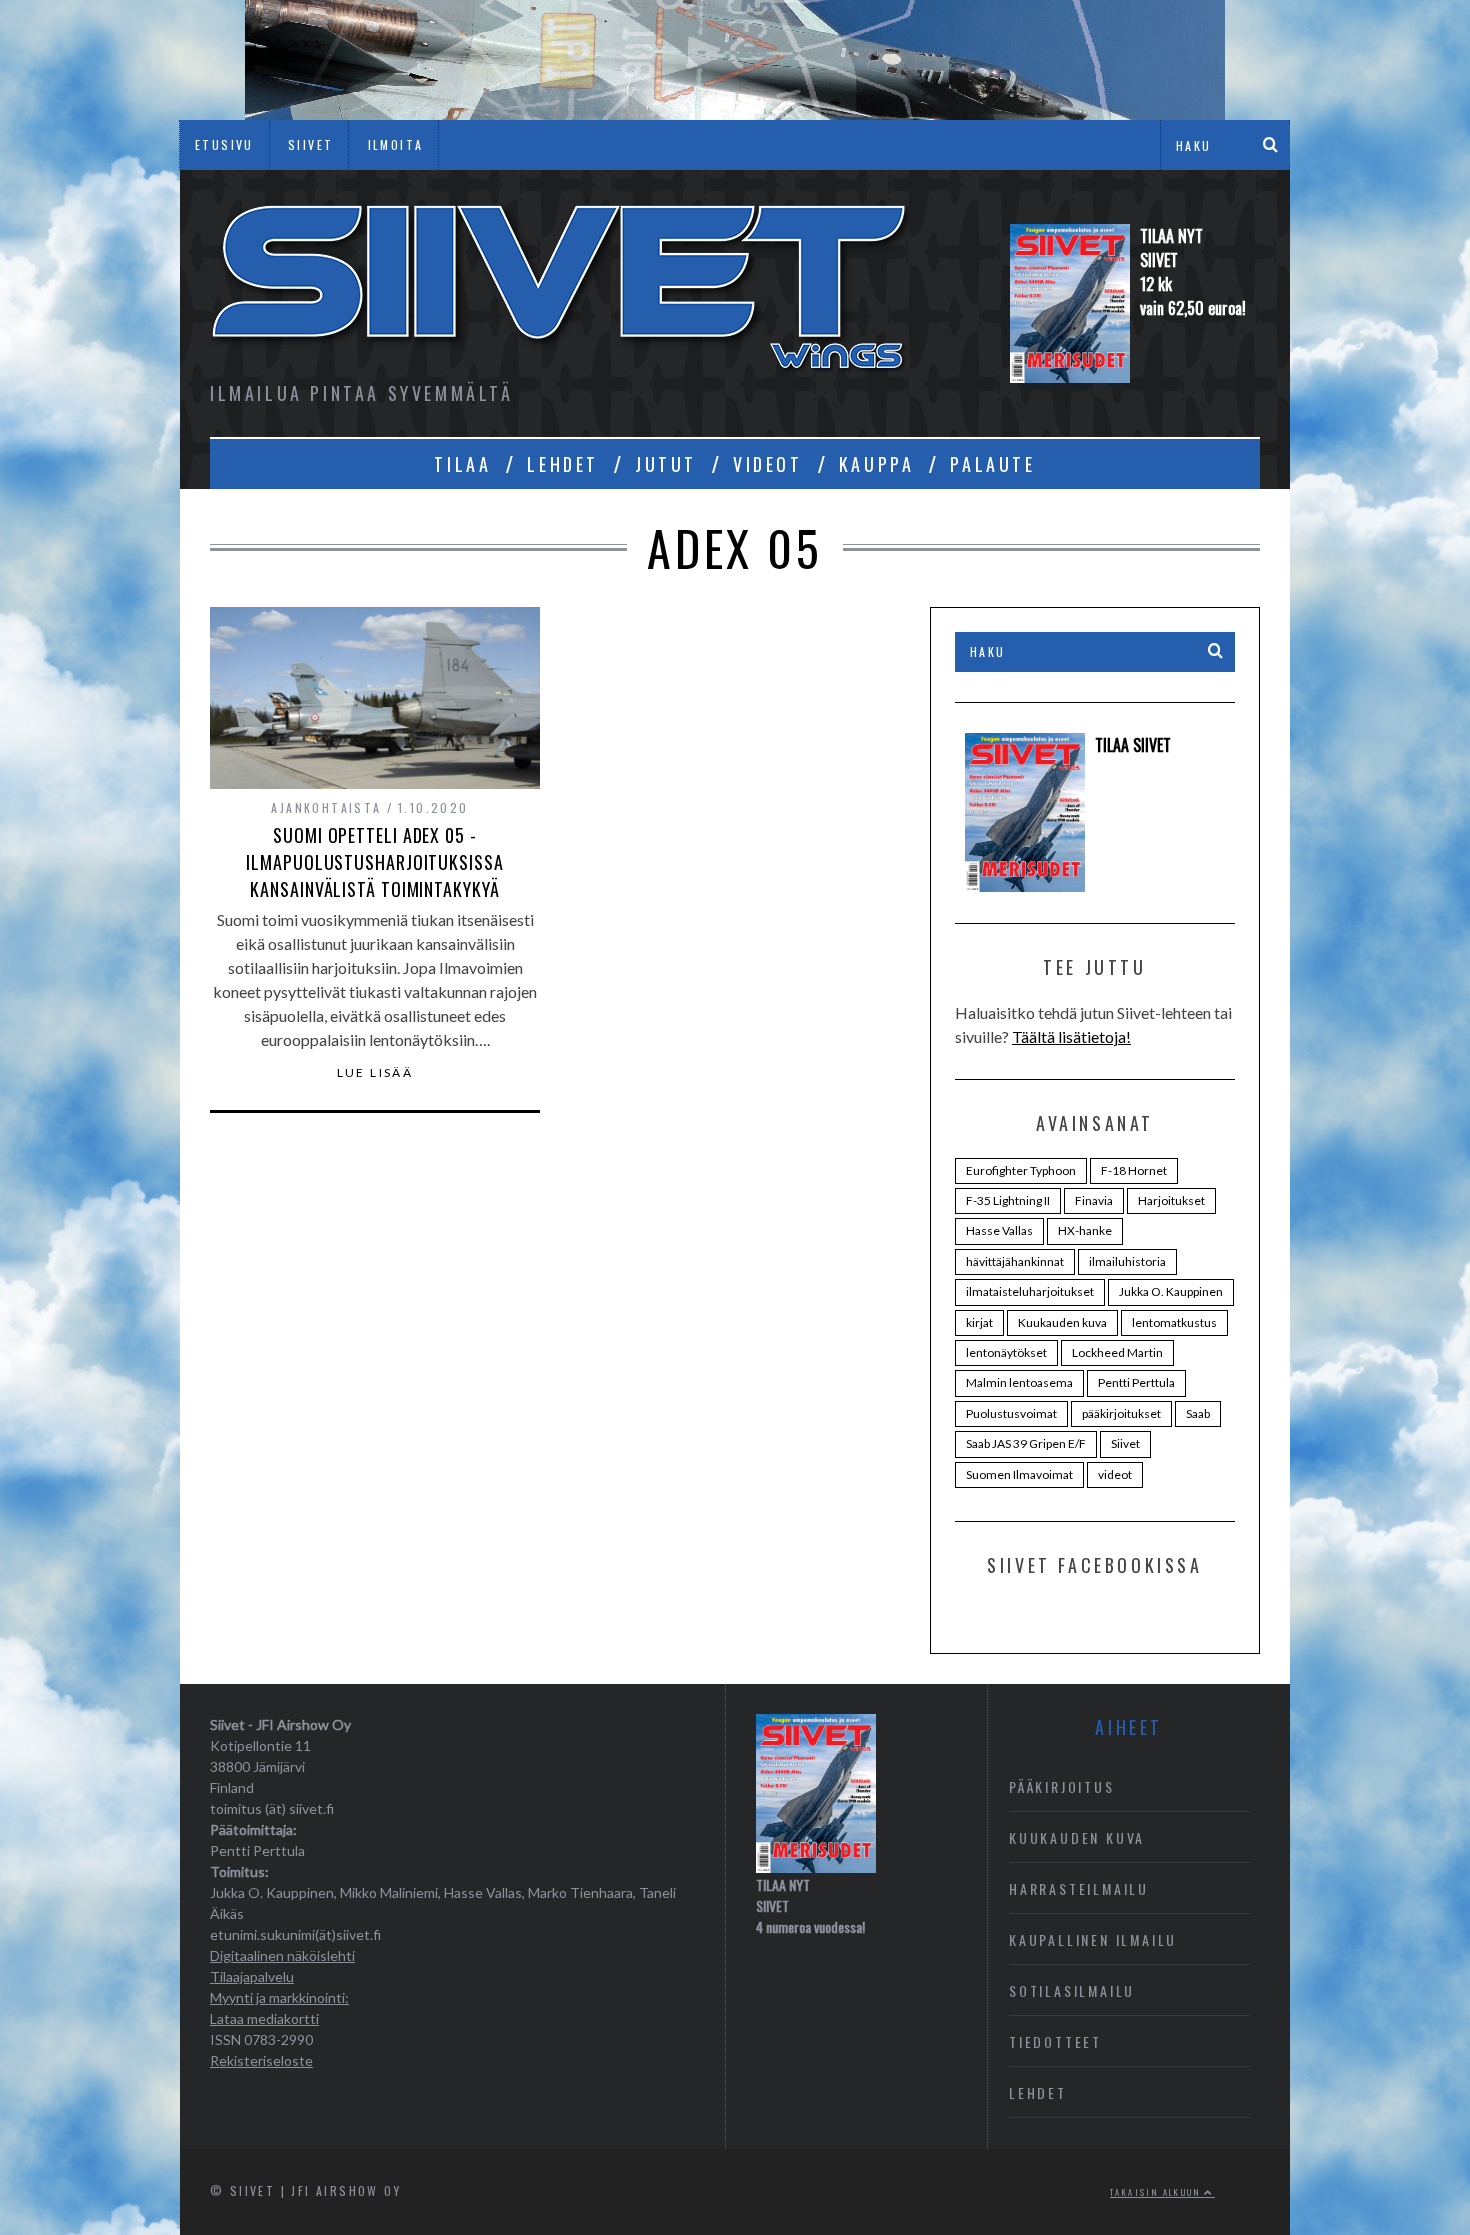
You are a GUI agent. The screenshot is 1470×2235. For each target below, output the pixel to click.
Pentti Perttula (1136, 1382)
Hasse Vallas (999, 1230)
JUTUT (666, 464)
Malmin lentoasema (1019, 1382)
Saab (1198, 1413)
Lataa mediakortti (264, 2018)
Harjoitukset (1171, 1200)
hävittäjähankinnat (1015, 1261)
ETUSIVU (224, 144)
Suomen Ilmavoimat (1019, 1474)
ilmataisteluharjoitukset (1030, 1291)
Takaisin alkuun (1157, 2192)
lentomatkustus (1174, 1322)
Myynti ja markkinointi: (279, 1997)
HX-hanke (1085, 1230)
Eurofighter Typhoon (1021, 1170)
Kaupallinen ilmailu (1093, 1939)
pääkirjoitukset (1121, 1413)
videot (1115, 1474)
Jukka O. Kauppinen (1171, 1291)
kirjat (979, 1322)
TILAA (462, 464)
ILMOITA (396, 144)
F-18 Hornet (1134, 1170)
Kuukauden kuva (1062, 1322)
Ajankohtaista (326, 807)
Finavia (1094, 1200)
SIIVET (310, 144)
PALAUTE (992, 464)
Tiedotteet (1055, 2041)
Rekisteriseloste (261, 2060)
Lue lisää (375, 1073)
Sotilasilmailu (1072, 1990)
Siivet (1125, 1443)
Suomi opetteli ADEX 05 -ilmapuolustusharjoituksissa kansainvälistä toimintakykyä (374, 862)
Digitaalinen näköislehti (282, 1955)
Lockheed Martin (1117, 1352)
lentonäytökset (1006, 1352)
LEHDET (563, 464)
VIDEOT (768, 464)
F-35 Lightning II (1008, 1200)
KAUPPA (877, 464)
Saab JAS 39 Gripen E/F (1026, 1443)
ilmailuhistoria (1127, 1261)
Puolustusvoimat (1011, 1413)
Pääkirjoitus (1062, 1786)
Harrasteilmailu (1079, 1888)
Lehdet (1038, 2092)
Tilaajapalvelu (252, 1976)
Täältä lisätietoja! (1071, 1036)
